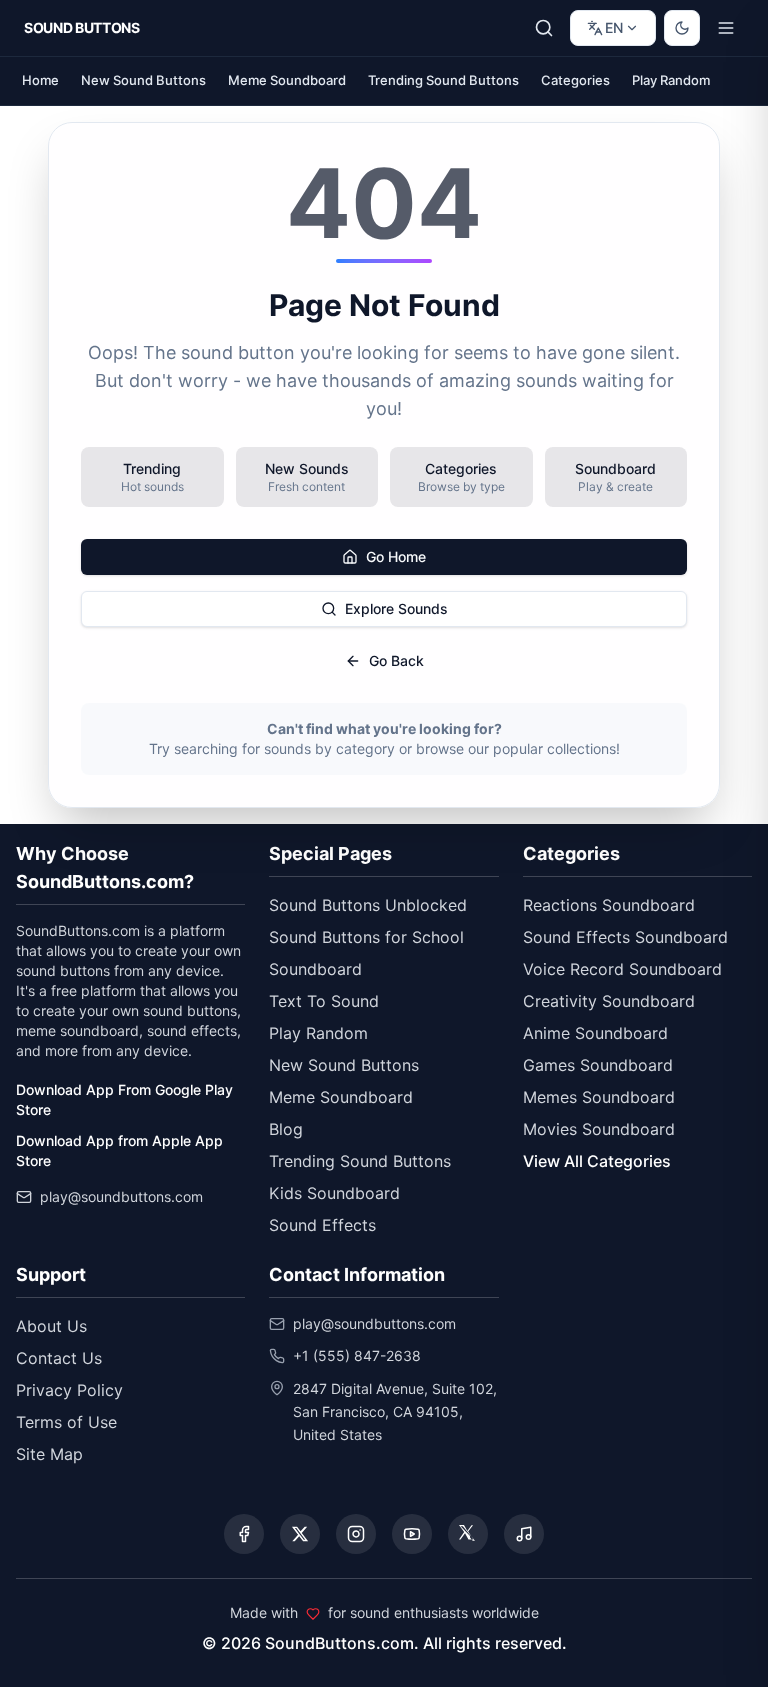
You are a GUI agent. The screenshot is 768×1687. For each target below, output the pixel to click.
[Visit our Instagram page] (356, 1534)
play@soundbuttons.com (121, 1196)
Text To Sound (324, 1001)
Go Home (396, 556)
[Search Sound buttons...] (544, 28)
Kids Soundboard (334, 1193)
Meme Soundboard (287, 80)
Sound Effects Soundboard (625, 937)
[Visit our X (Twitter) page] (300, 1534)
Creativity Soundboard (609, 1001)
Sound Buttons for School (366, 937)
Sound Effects (322, 1225)
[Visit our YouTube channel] (412, 1534)
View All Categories (597, 1161)
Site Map (49, 1454)
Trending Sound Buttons (443, 80)
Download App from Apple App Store (119, 1150)
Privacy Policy (69, 1390)
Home (40, 80)
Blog (286, 1129)
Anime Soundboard (595, 1033)
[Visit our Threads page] (468, 1534)
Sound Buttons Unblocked (368, 905)
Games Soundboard (598, 1065)
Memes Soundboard (599, 1097)
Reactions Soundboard (609, 905)
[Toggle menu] (726, 28)
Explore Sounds (396, 608)
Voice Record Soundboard (622, 969)
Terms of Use (66, 1422)
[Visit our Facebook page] (244, 1534)
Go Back (396, 660)
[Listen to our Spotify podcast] (524, 1534)
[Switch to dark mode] (682, 28)
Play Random (671, 80)
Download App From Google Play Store (124, 1099)
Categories (575, 80)
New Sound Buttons (143, 80)
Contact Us (59, 1358)
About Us (51, 1326)
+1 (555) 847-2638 (357, 1355)
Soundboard (315, 969)
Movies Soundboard (599, 1129)
